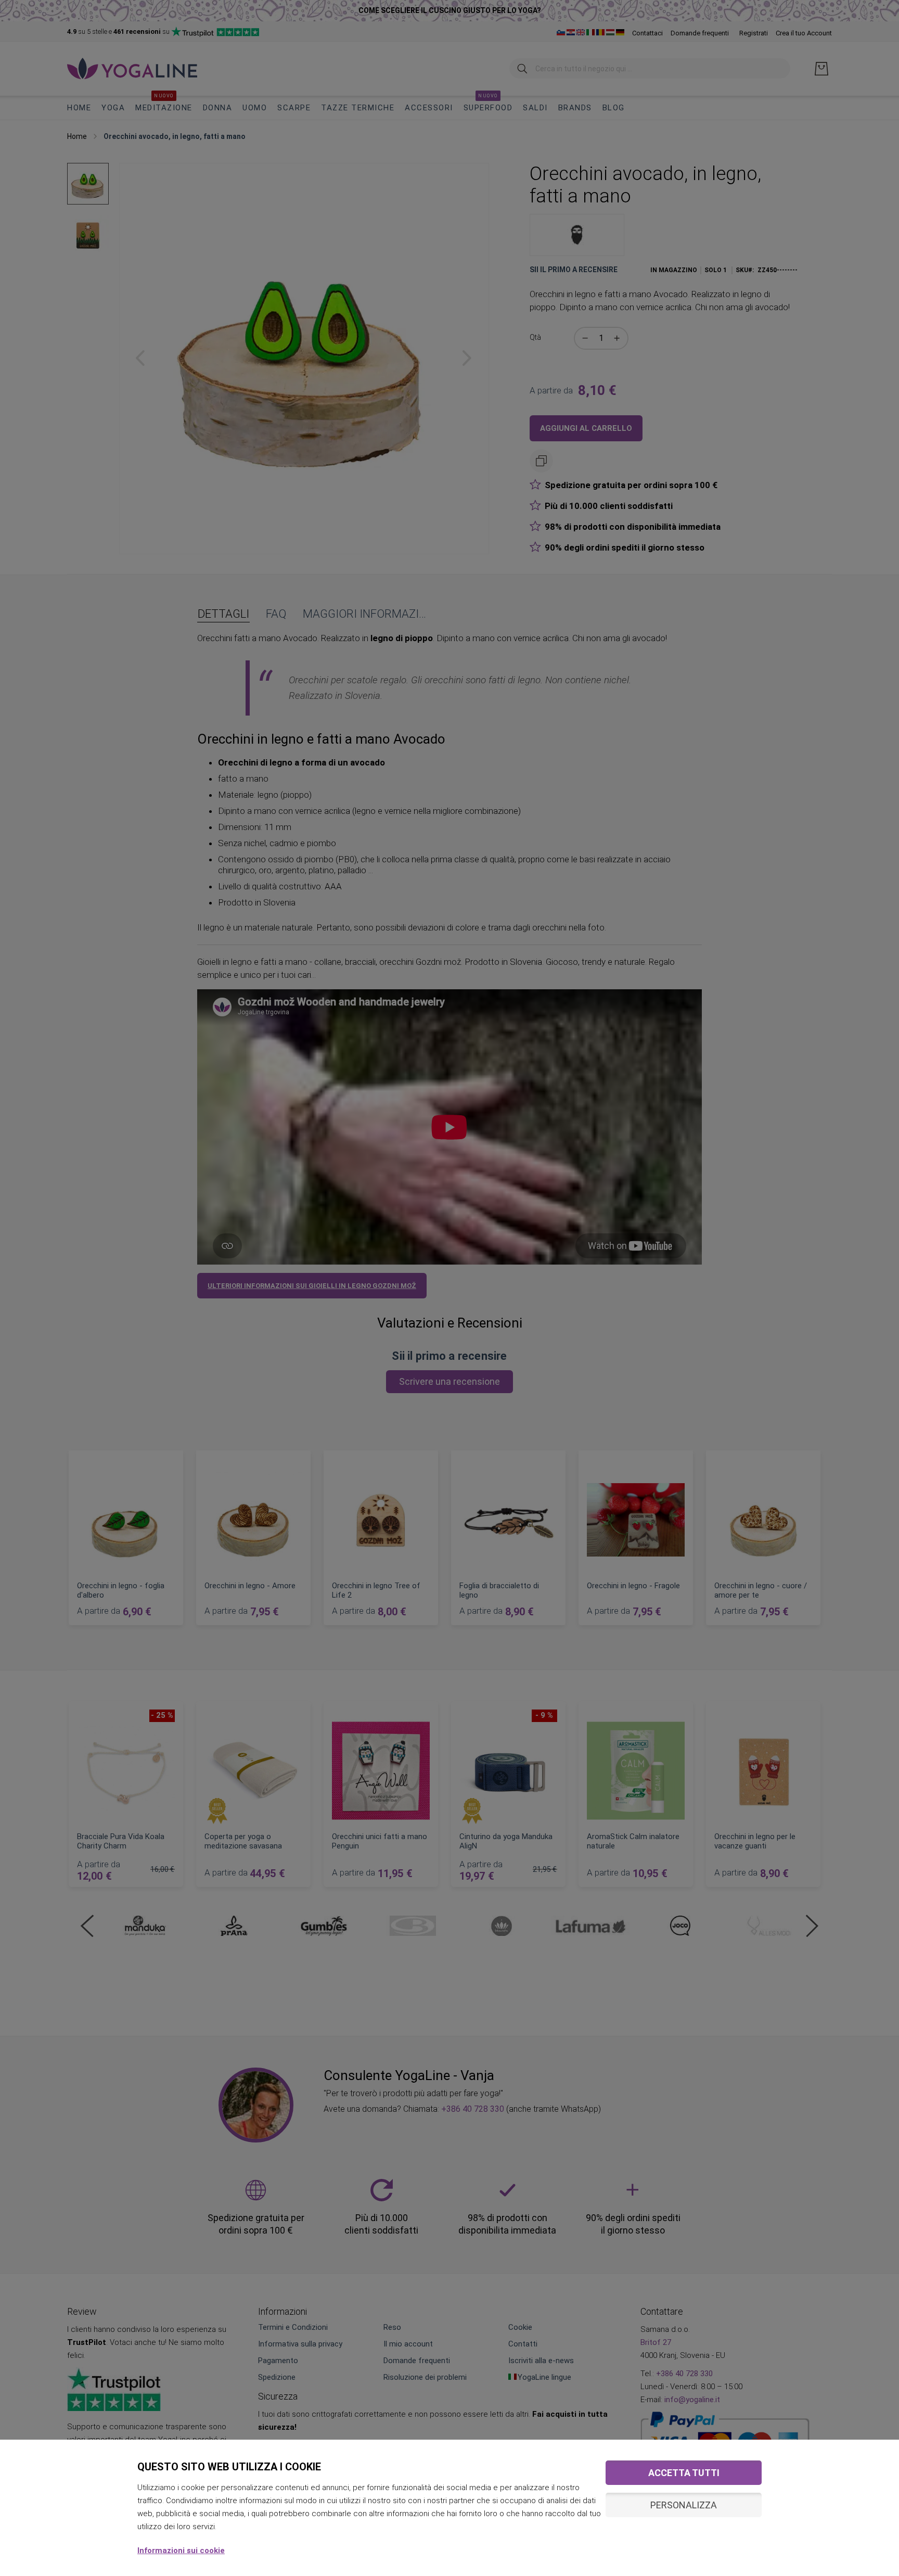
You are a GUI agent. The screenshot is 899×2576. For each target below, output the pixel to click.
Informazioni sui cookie (181, 2551)
